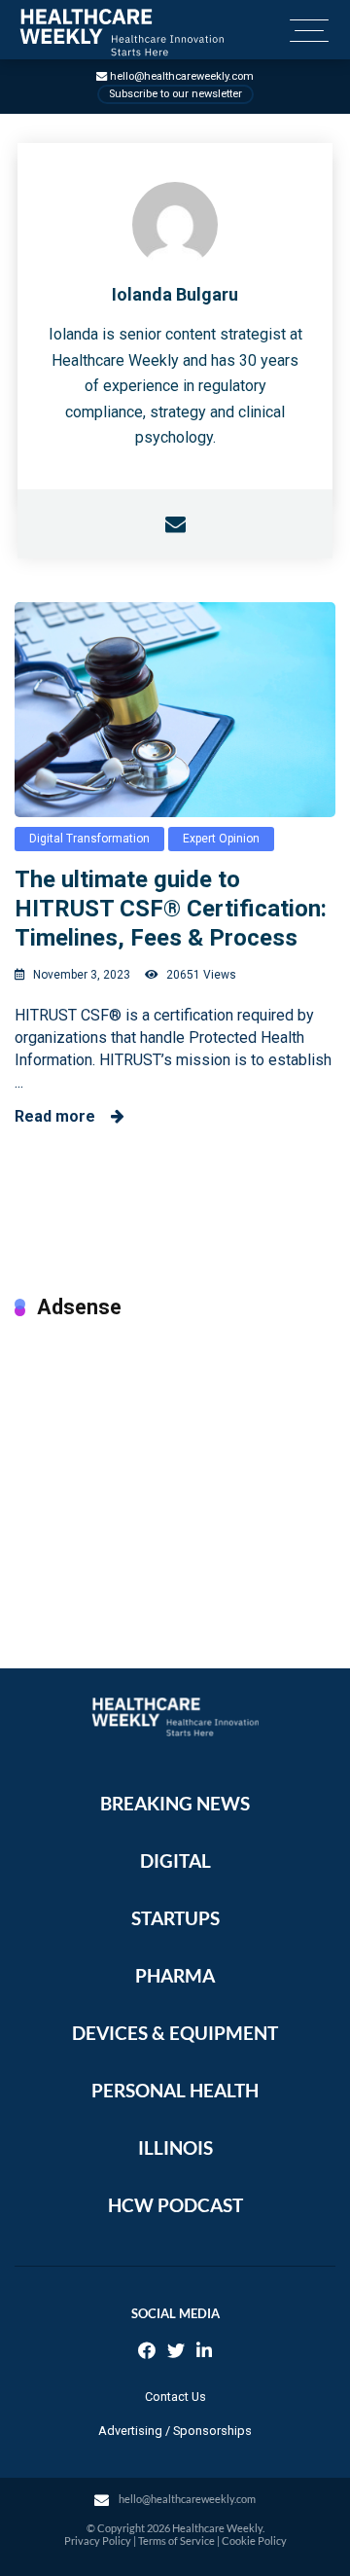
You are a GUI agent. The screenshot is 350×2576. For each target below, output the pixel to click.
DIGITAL (175, 1860)
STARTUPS (175, 1918)
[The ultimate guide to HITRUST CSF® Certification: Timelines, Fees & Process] (175, 709)
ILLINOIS (175, 2147)
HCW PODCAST (175, 2205)
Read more (63, 1116)
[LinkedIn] (204, 2353)
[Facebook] (147, 2353)
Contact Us (175, 2397)
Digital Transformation (89, 839)
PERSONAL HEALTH (175, 2090)
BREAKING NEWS (175, 1803)
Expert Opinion (221, 839)
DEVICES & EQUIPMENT (175, 2033)
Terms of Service (176, 2540)
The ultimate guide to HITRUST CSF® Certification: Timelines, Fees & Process (171, 909)
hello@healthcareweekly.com (182, 76)
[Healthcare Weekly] (122, 33)
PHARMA (175, 1975)
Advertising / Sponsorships (175, 2431)
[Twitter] (176, 2353)
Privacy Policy (98, 2540)
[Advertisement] (175, 1474)
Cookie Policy (254, 2540)
